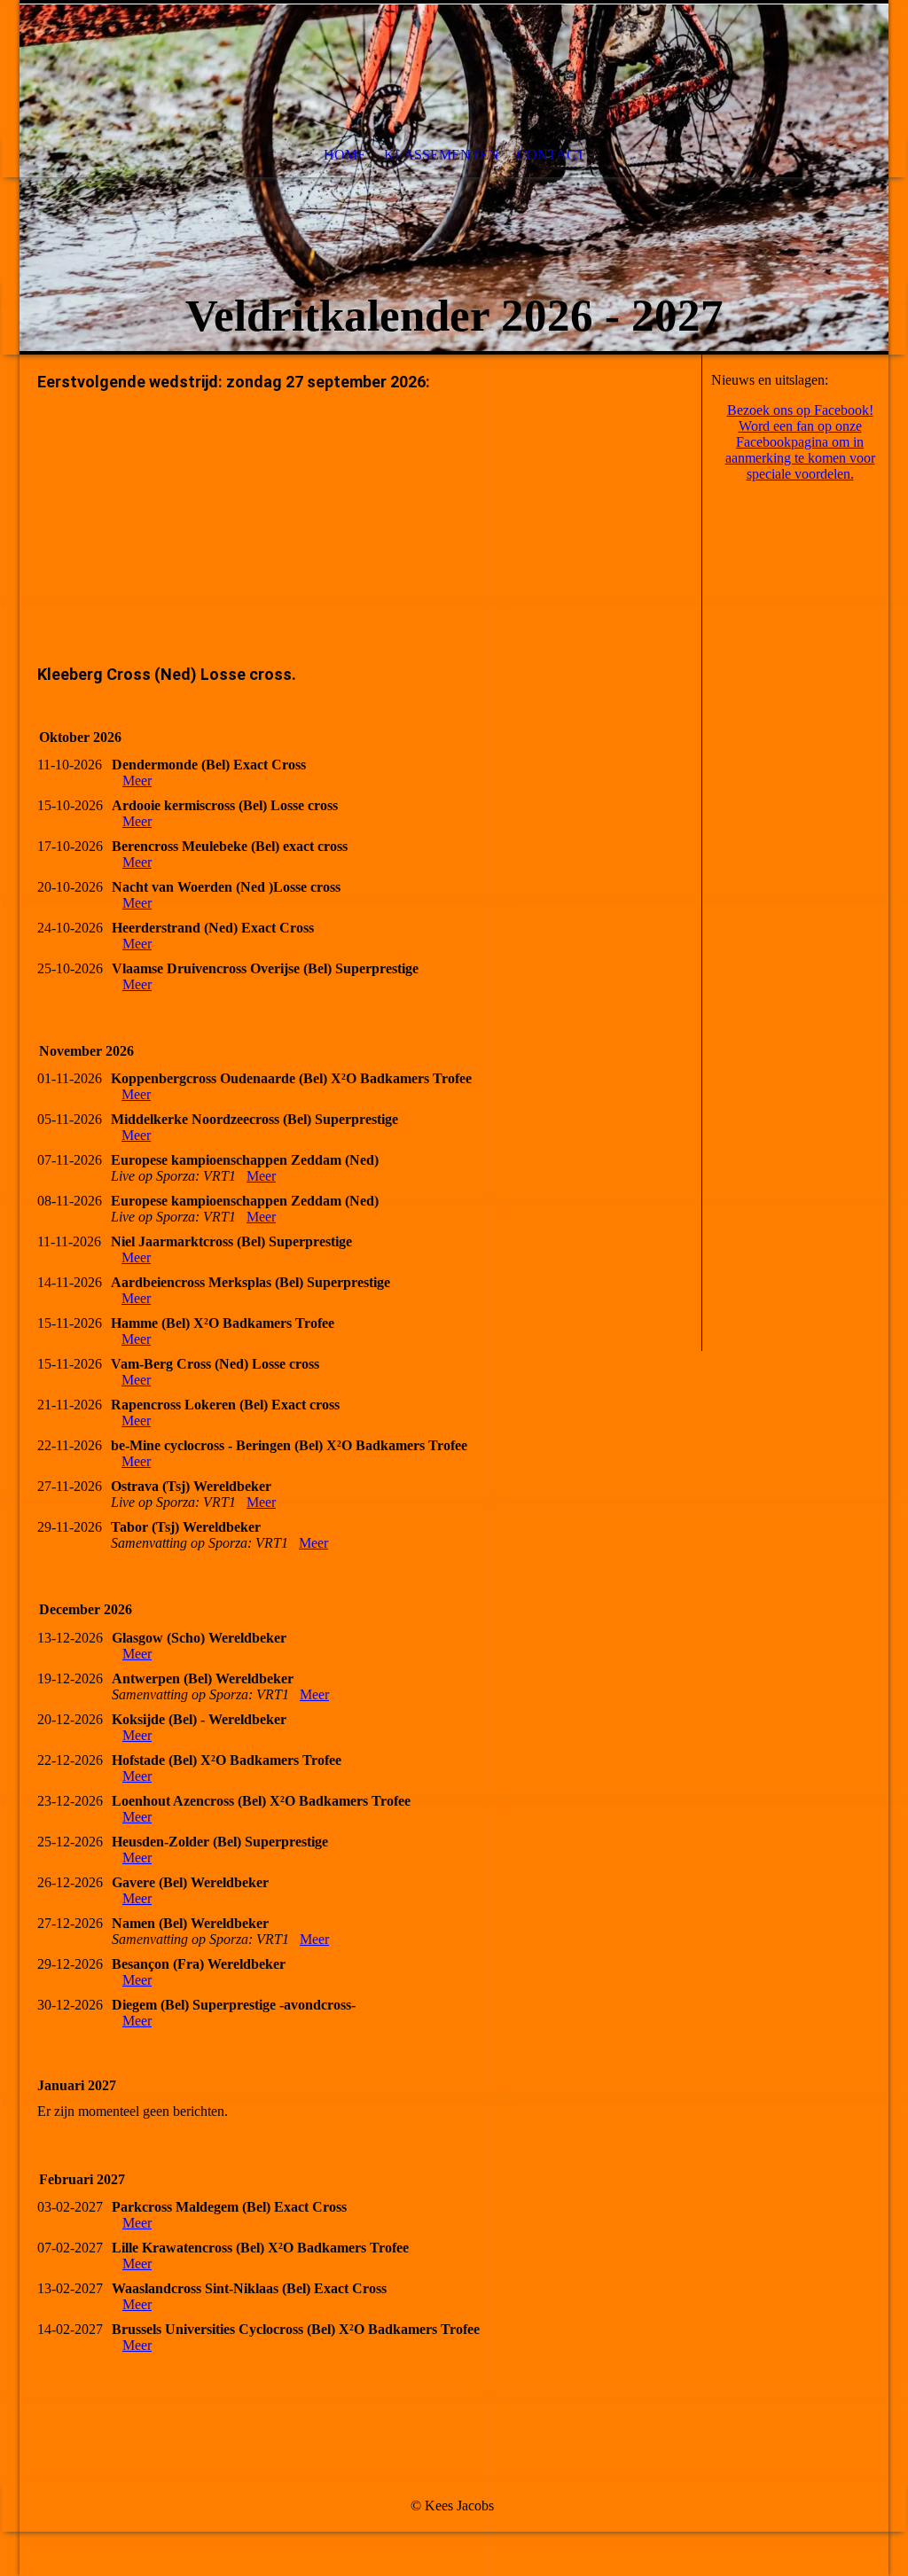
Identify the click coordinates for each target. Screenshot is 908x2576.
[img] (454, 177)
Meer (137, 781)
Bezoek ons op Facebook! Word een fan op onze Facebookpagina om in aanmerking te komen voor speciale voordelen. (800, 442)
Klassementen (442, 155)
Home (345, 155)
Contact (551, 155)
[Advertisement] (360, 529)
